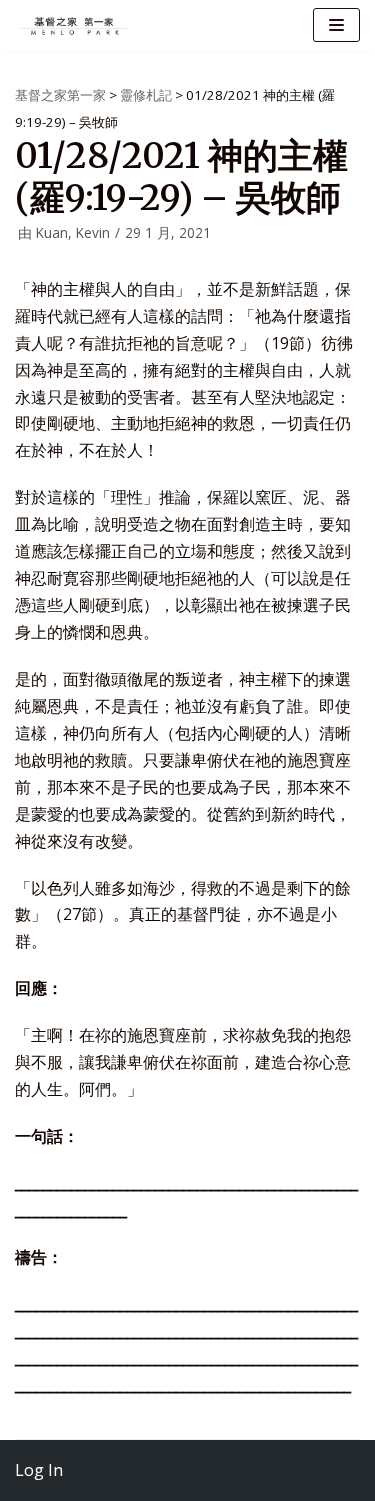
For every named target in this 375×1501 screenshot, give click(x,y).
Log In (39, 1470)
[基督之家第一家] (75, 25)
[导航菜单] (336, 25)
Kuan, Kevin (73, 232)
